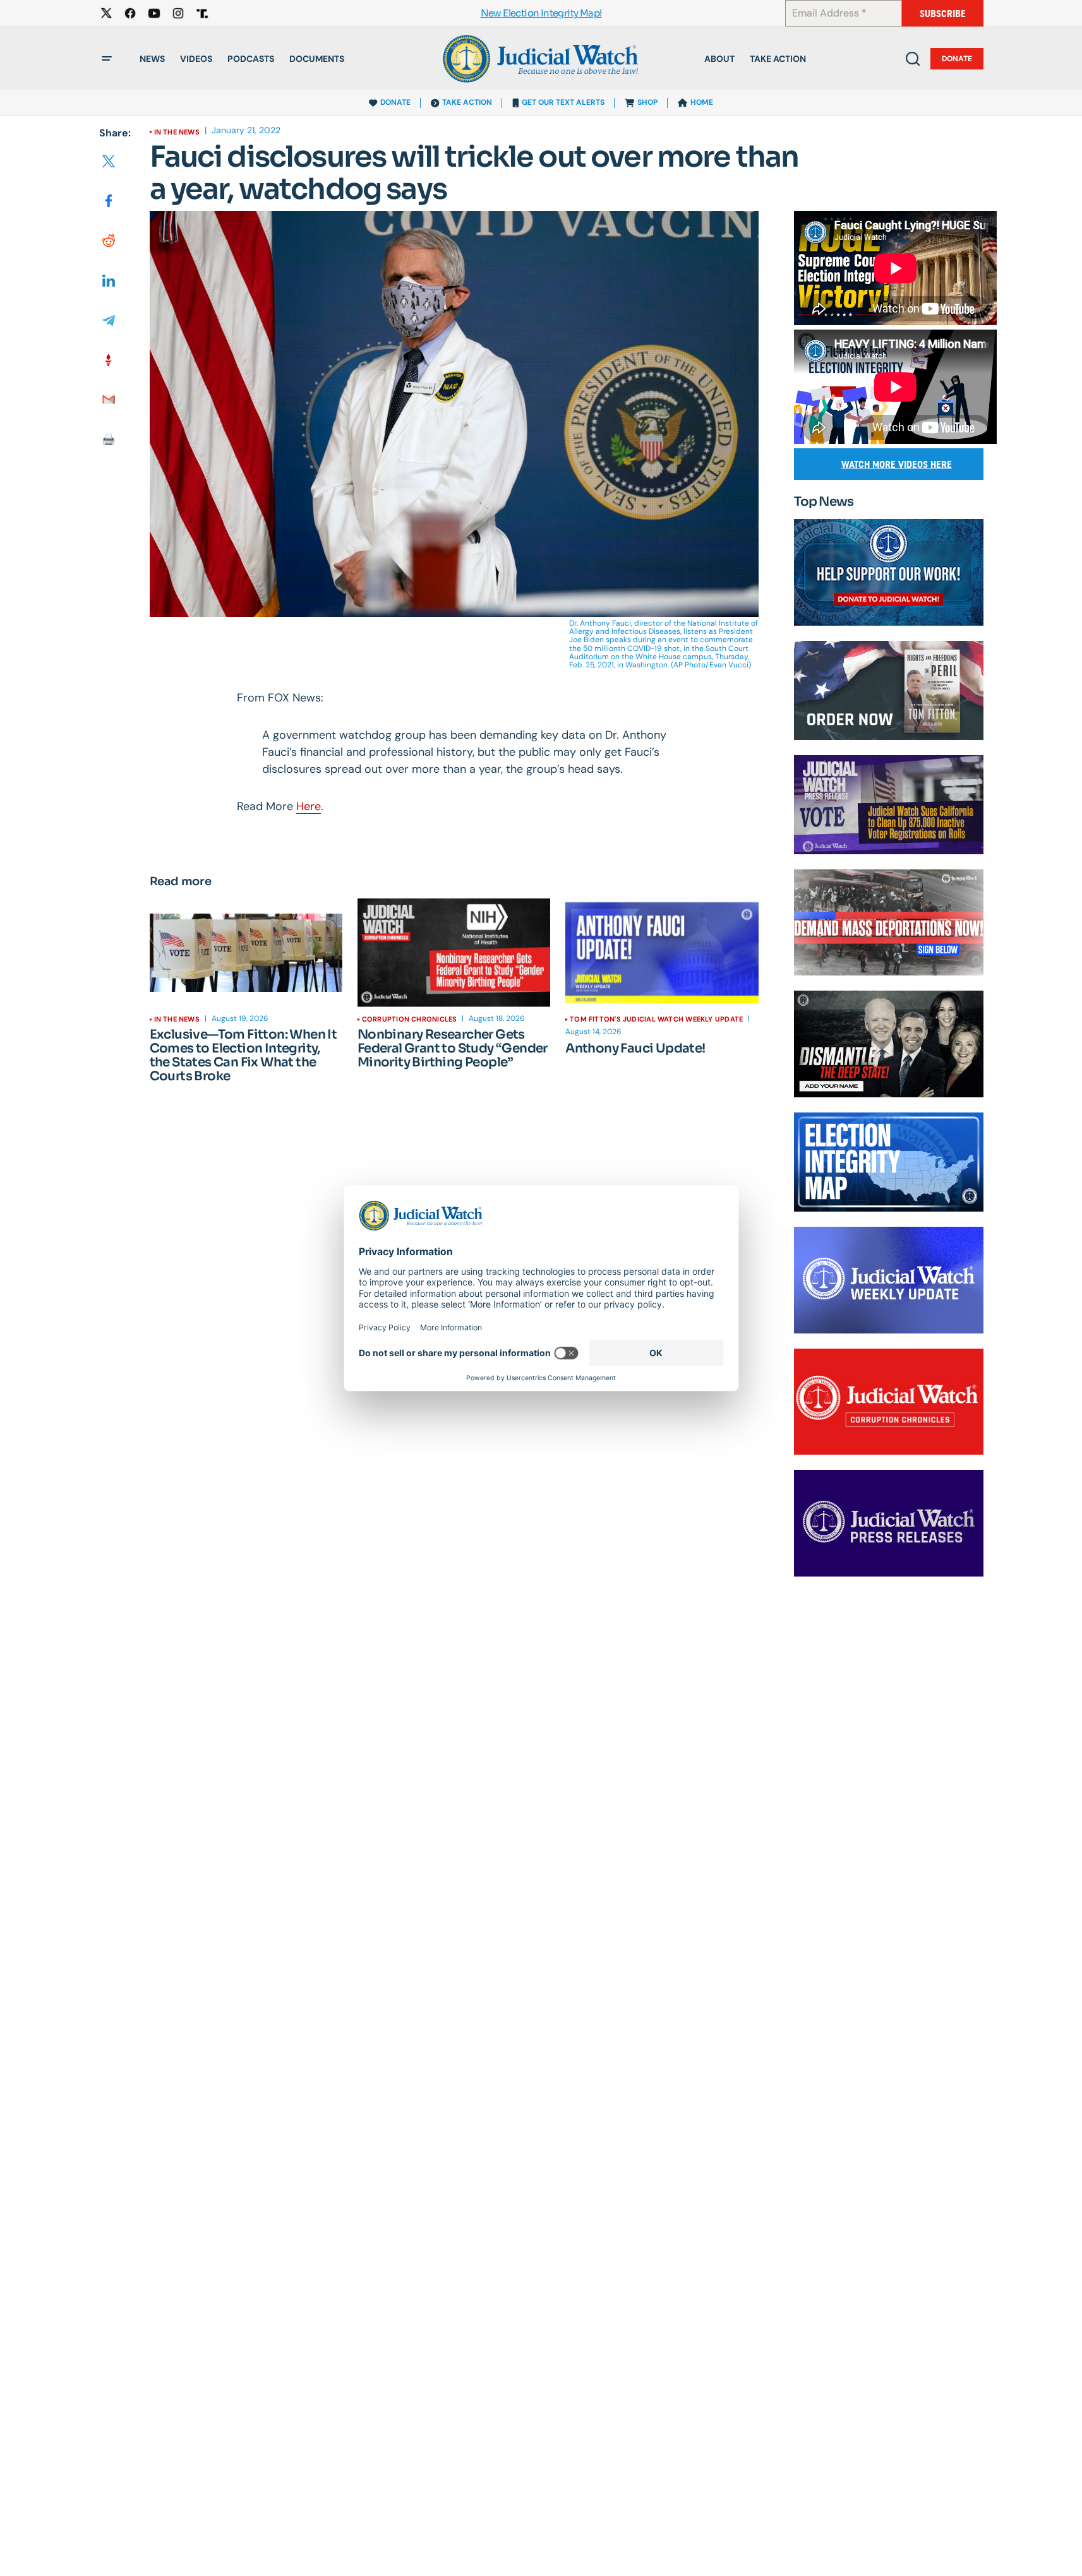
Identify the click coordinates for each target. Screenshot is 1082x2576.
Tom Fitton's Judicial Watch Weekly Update (656, 1019)
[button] (107, 59)
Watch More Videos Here (897, 464)
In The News (177, 132)
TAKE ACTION (467, 102)
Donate (957, 59)
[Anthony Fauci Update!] (662, 953)
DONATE (395, 102)
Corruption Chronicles (410, 1019)
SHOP (647, 102)
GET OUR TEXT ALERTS (563, 102)
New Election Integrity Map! (541, 14)
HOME (702, 102)
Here (309, 806)
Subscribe (943, 14)
